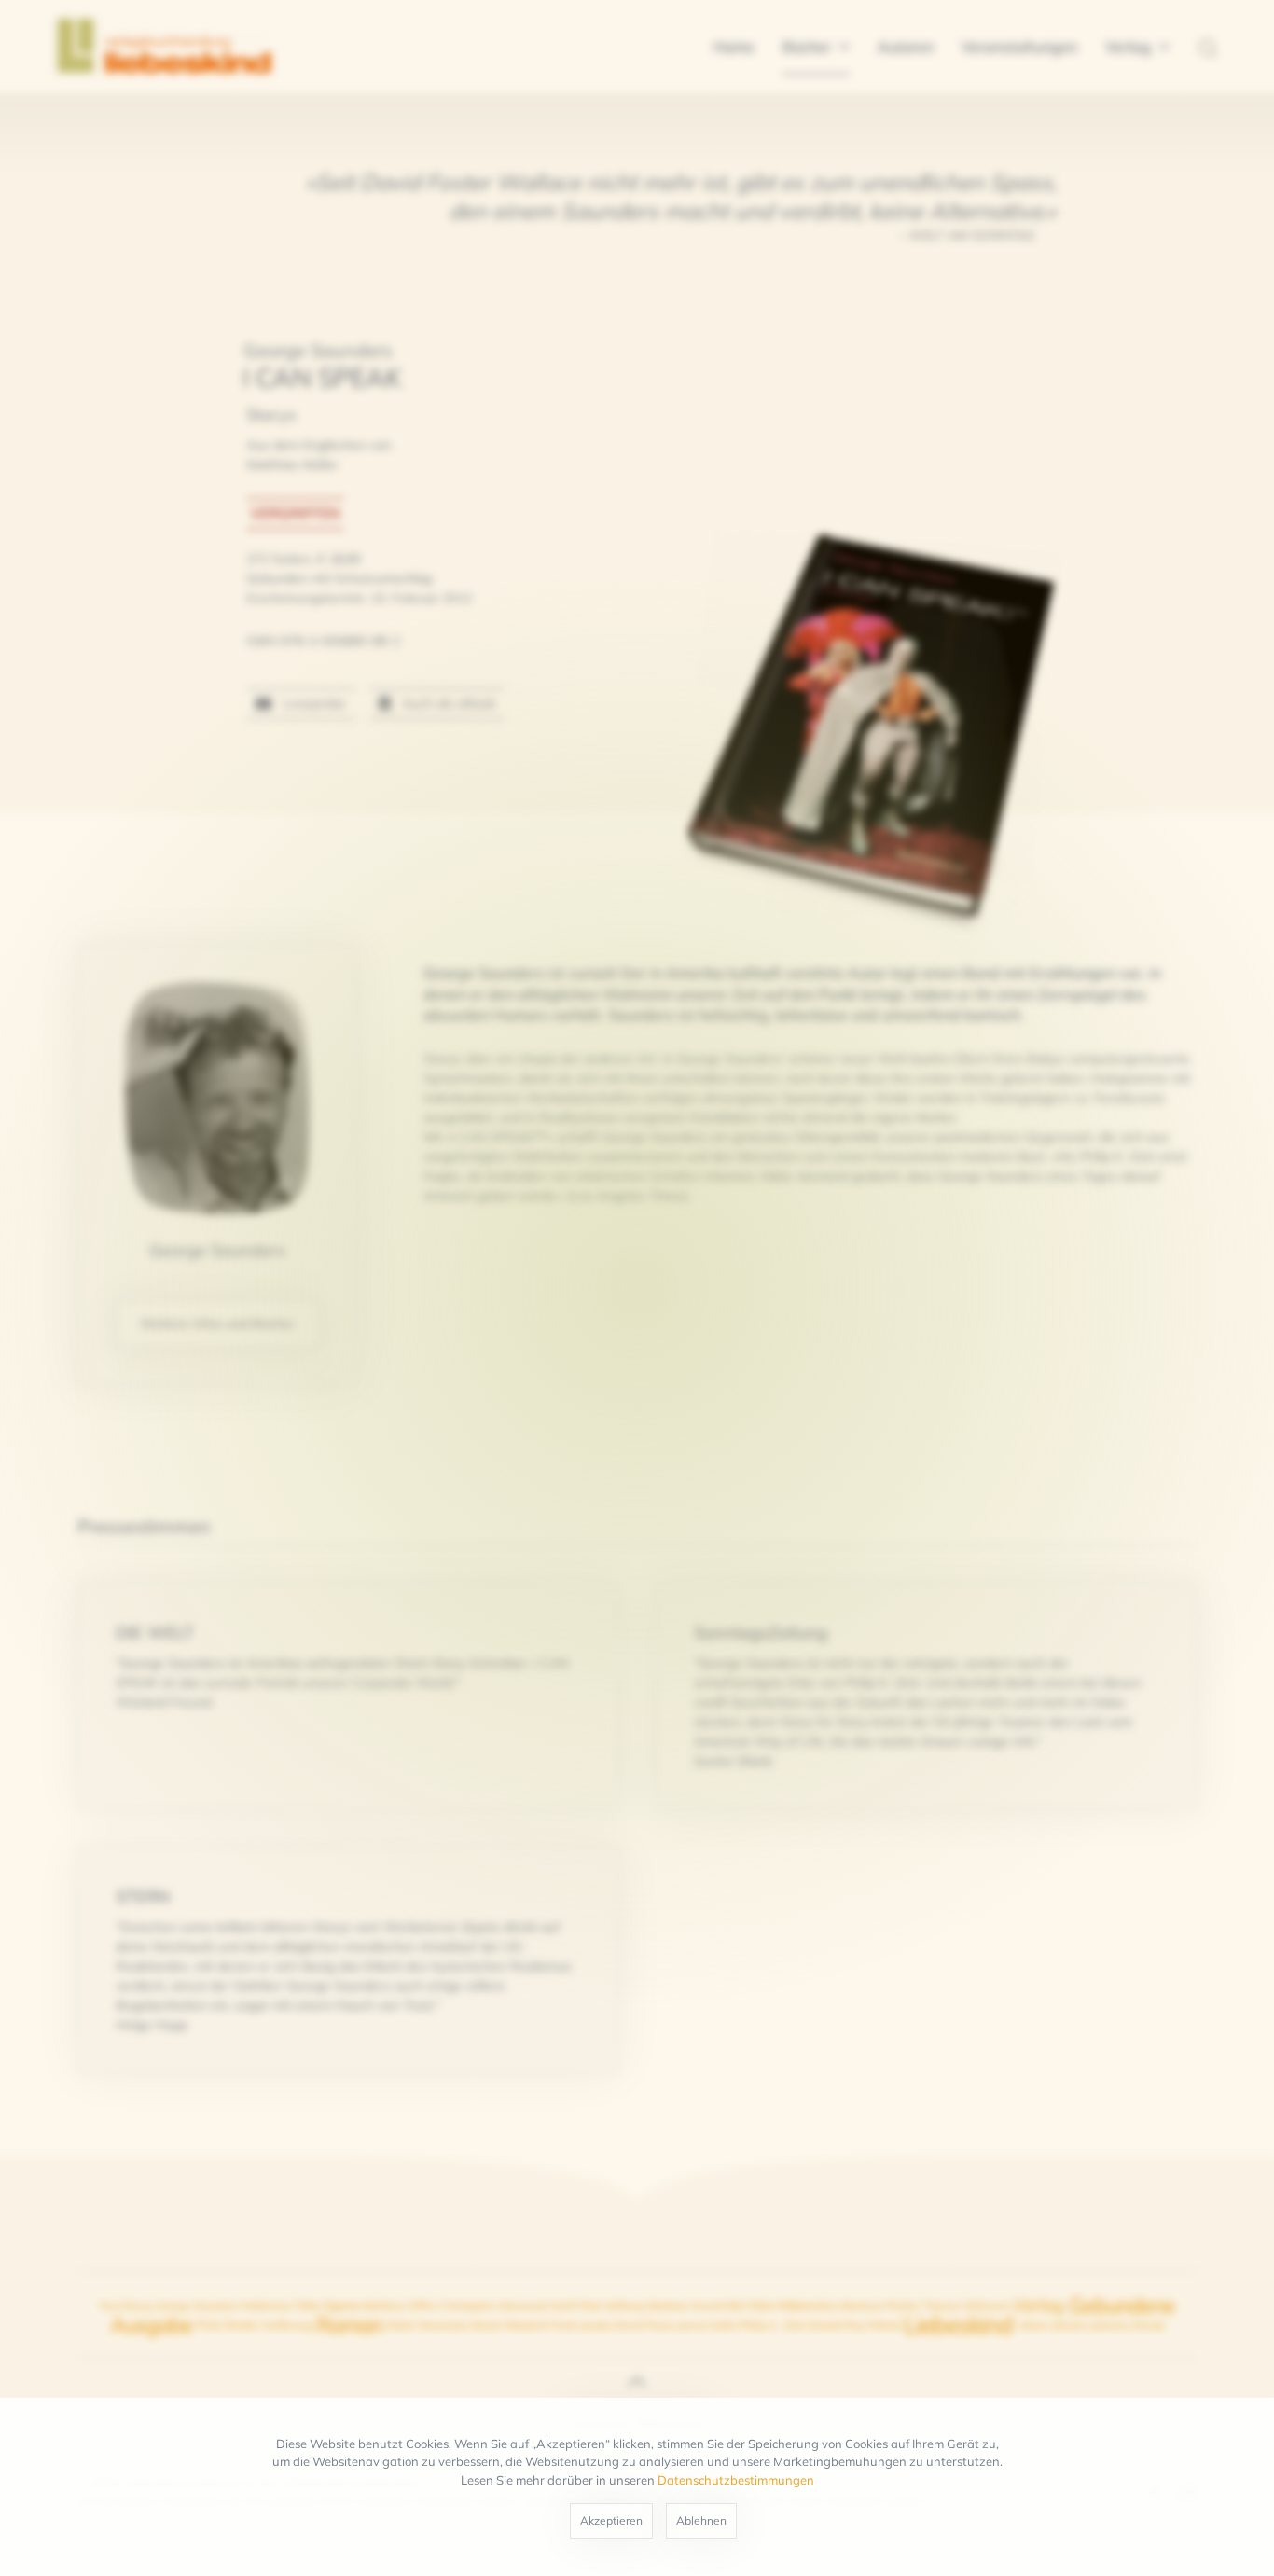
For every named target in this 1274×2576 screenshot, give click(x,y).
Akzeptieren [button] (611, 2521)
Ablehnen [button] (701, 2521)
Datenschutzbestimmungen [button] (736, 2480)
